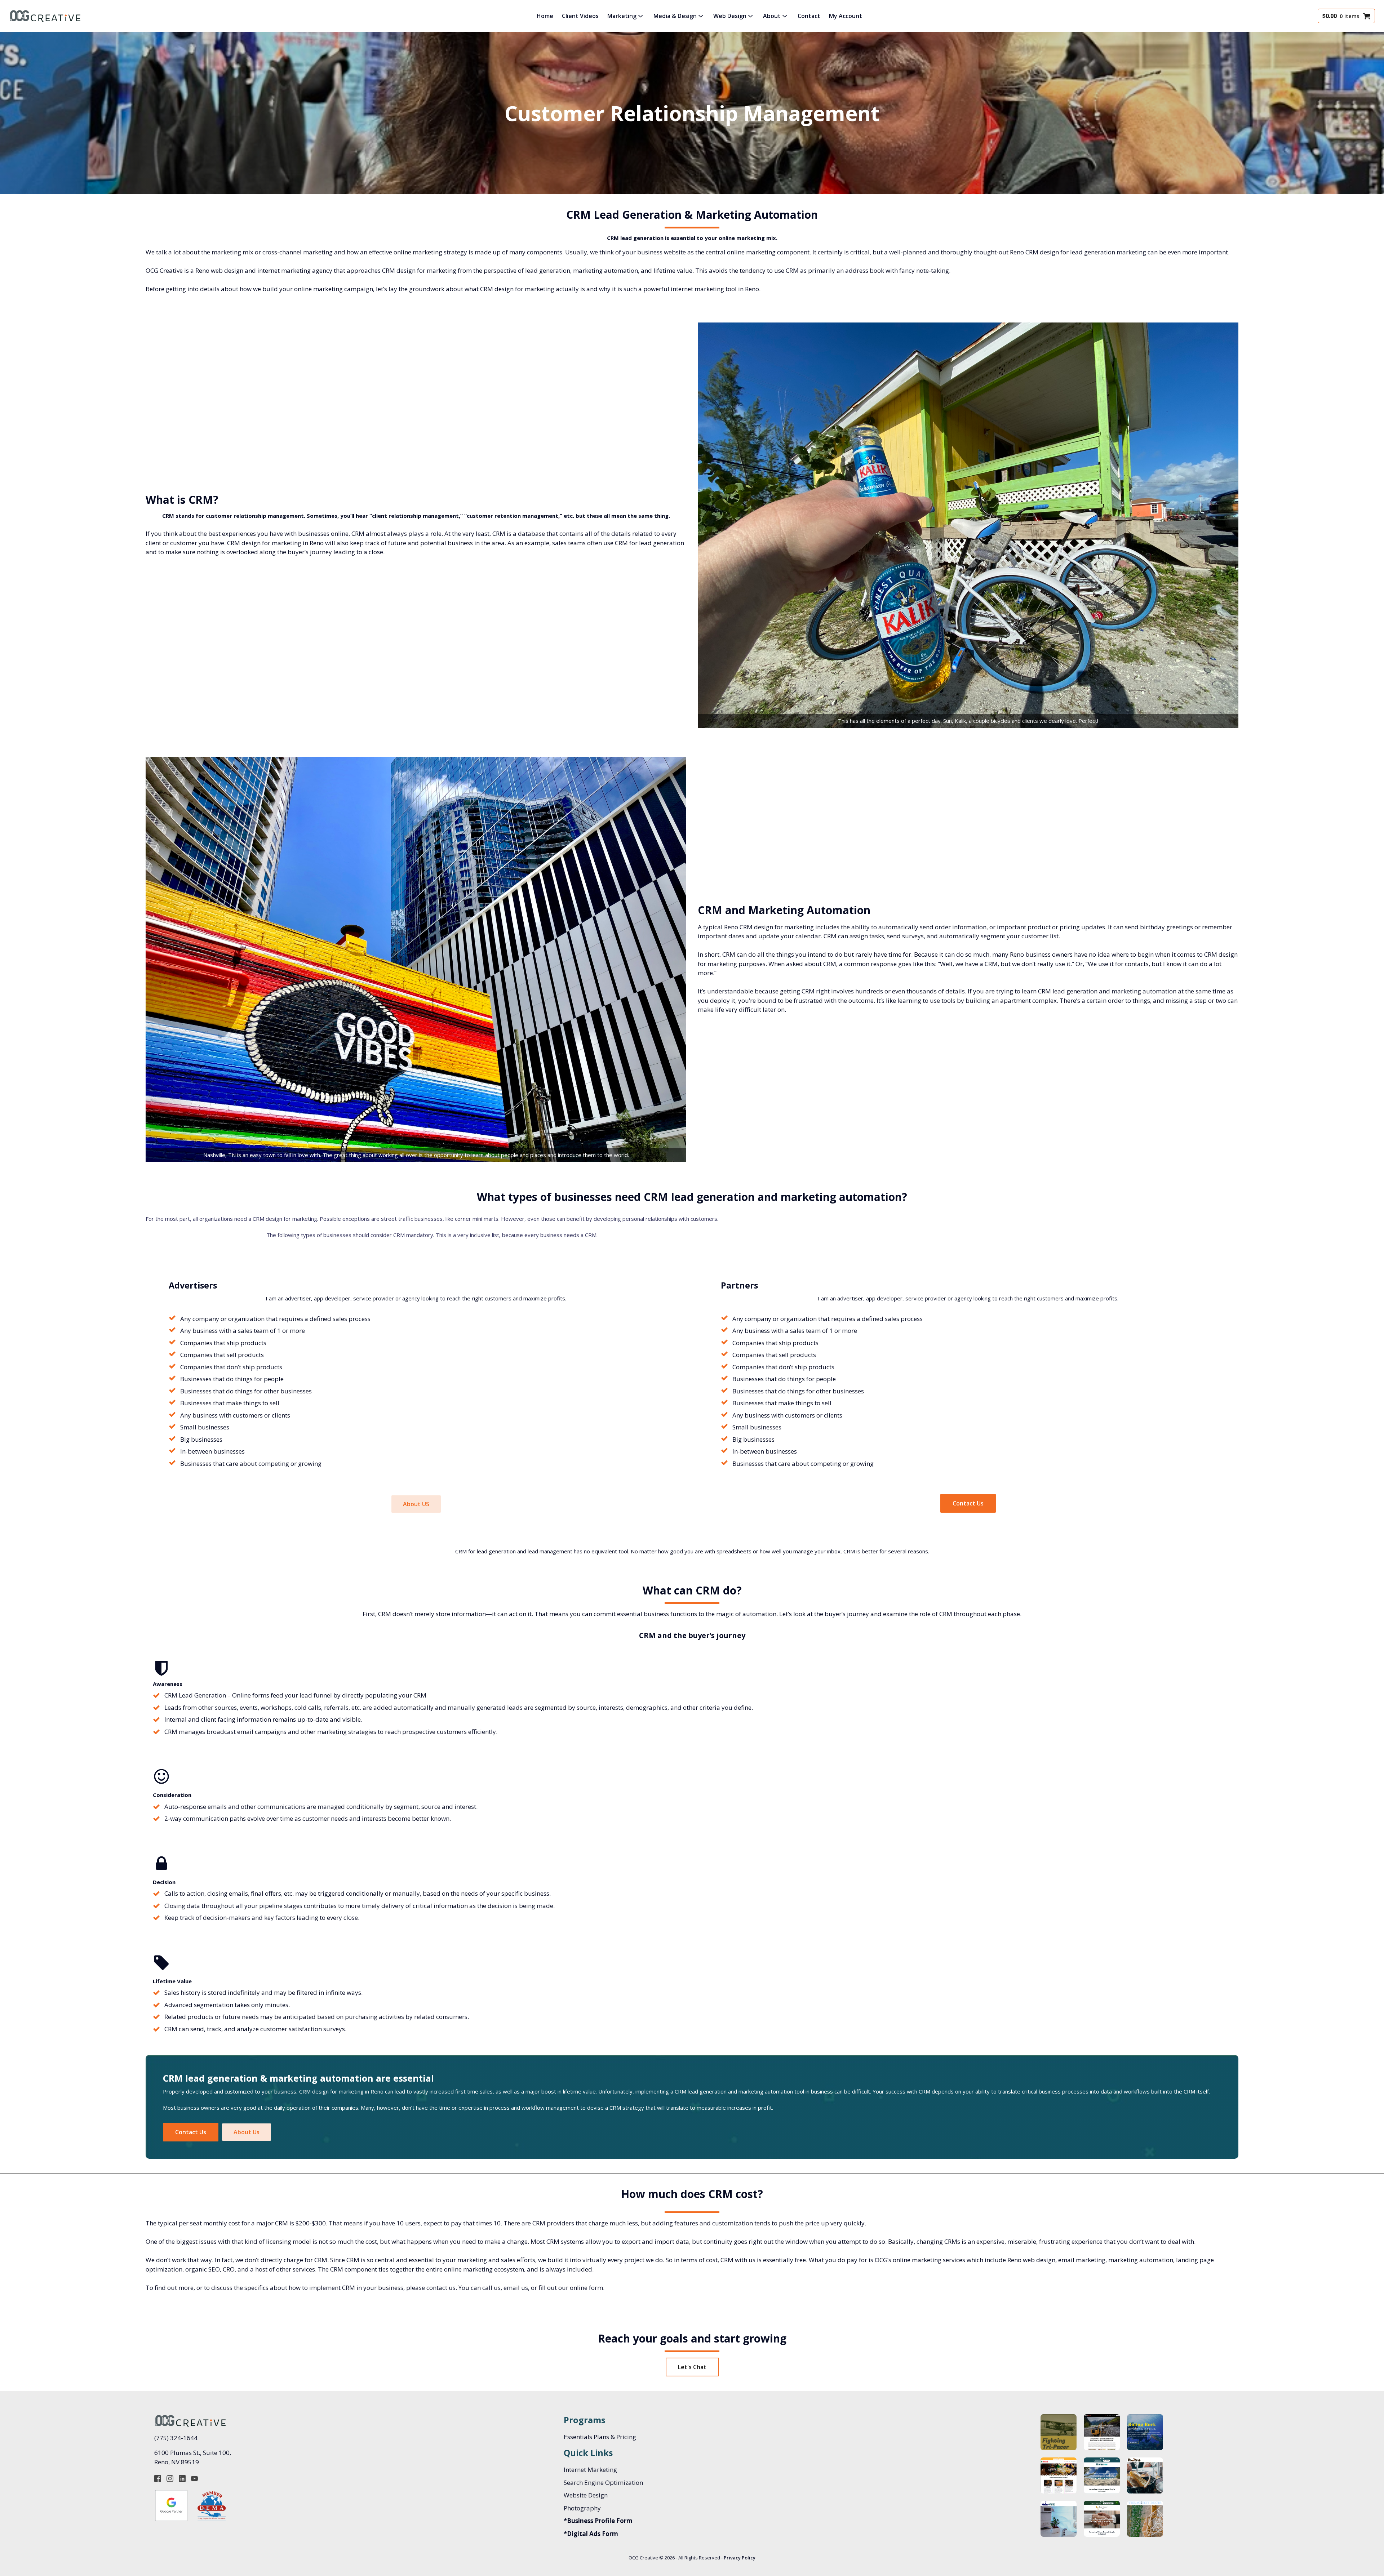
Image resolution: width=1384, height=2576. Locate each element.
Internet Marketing (590, 2470)
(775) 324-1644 (176, 2438)
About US (416, 1504)
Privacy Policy (740, 2558)
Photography (582, 2508)
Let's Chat (692, 2367)
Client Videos (580, 16)
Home (545, 16)
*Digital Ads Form (591, 2534)
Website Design (586, 2495)
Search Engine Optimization (603, 2482)
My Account (846, 16)
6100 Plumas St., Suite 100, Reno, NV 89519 (193, 2457)
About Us (247, 2132)
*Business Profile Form (598, 2521)
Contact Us (968, 1503)
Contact (809, 16)
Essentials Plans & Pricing (600, 2437)
